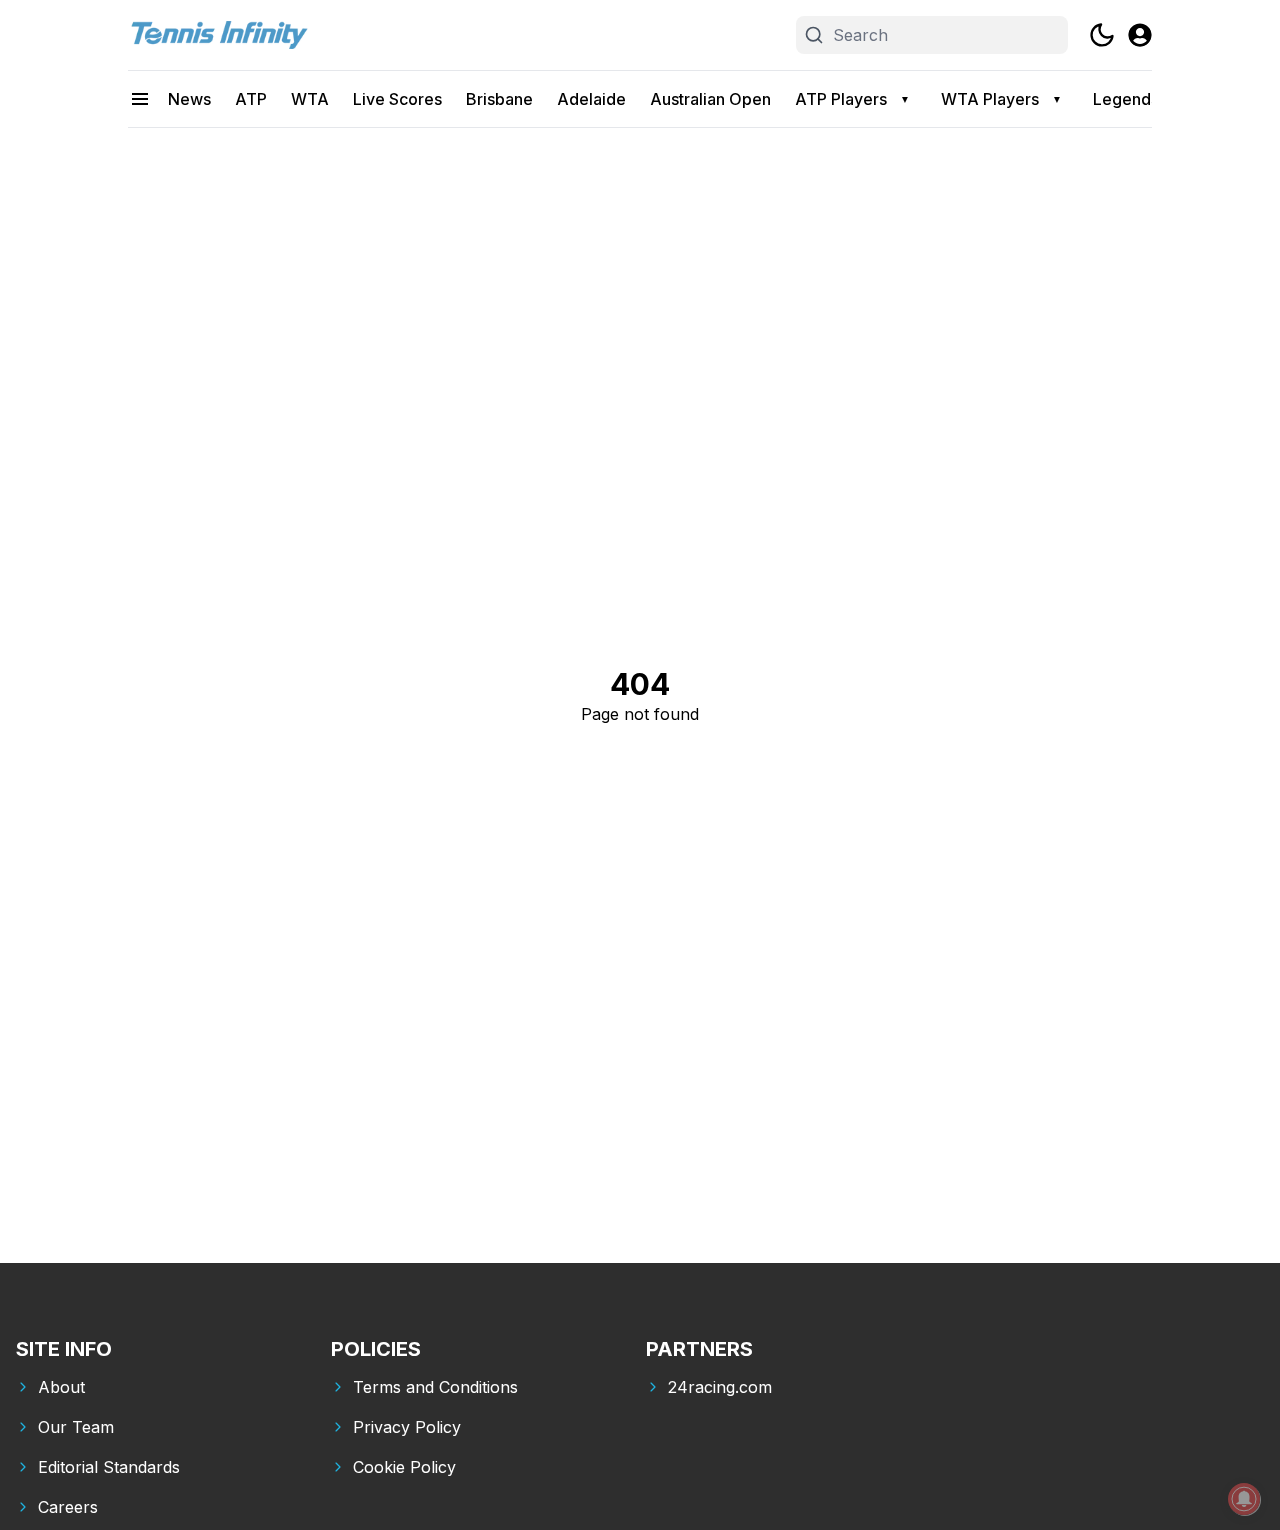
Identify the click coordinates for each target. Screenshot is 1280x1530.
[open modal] (1140, 35)
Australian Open (710, 99)
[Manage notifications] (1244, 1499)
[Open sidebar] (140, 99)
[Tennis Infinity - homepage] (218, 35)
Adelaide (591, 99)
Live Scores (397, 99)
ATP (251, 99)
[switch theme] (1102, 35)
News (189, 99)
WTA (310, 99)
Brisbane (499, 99)
